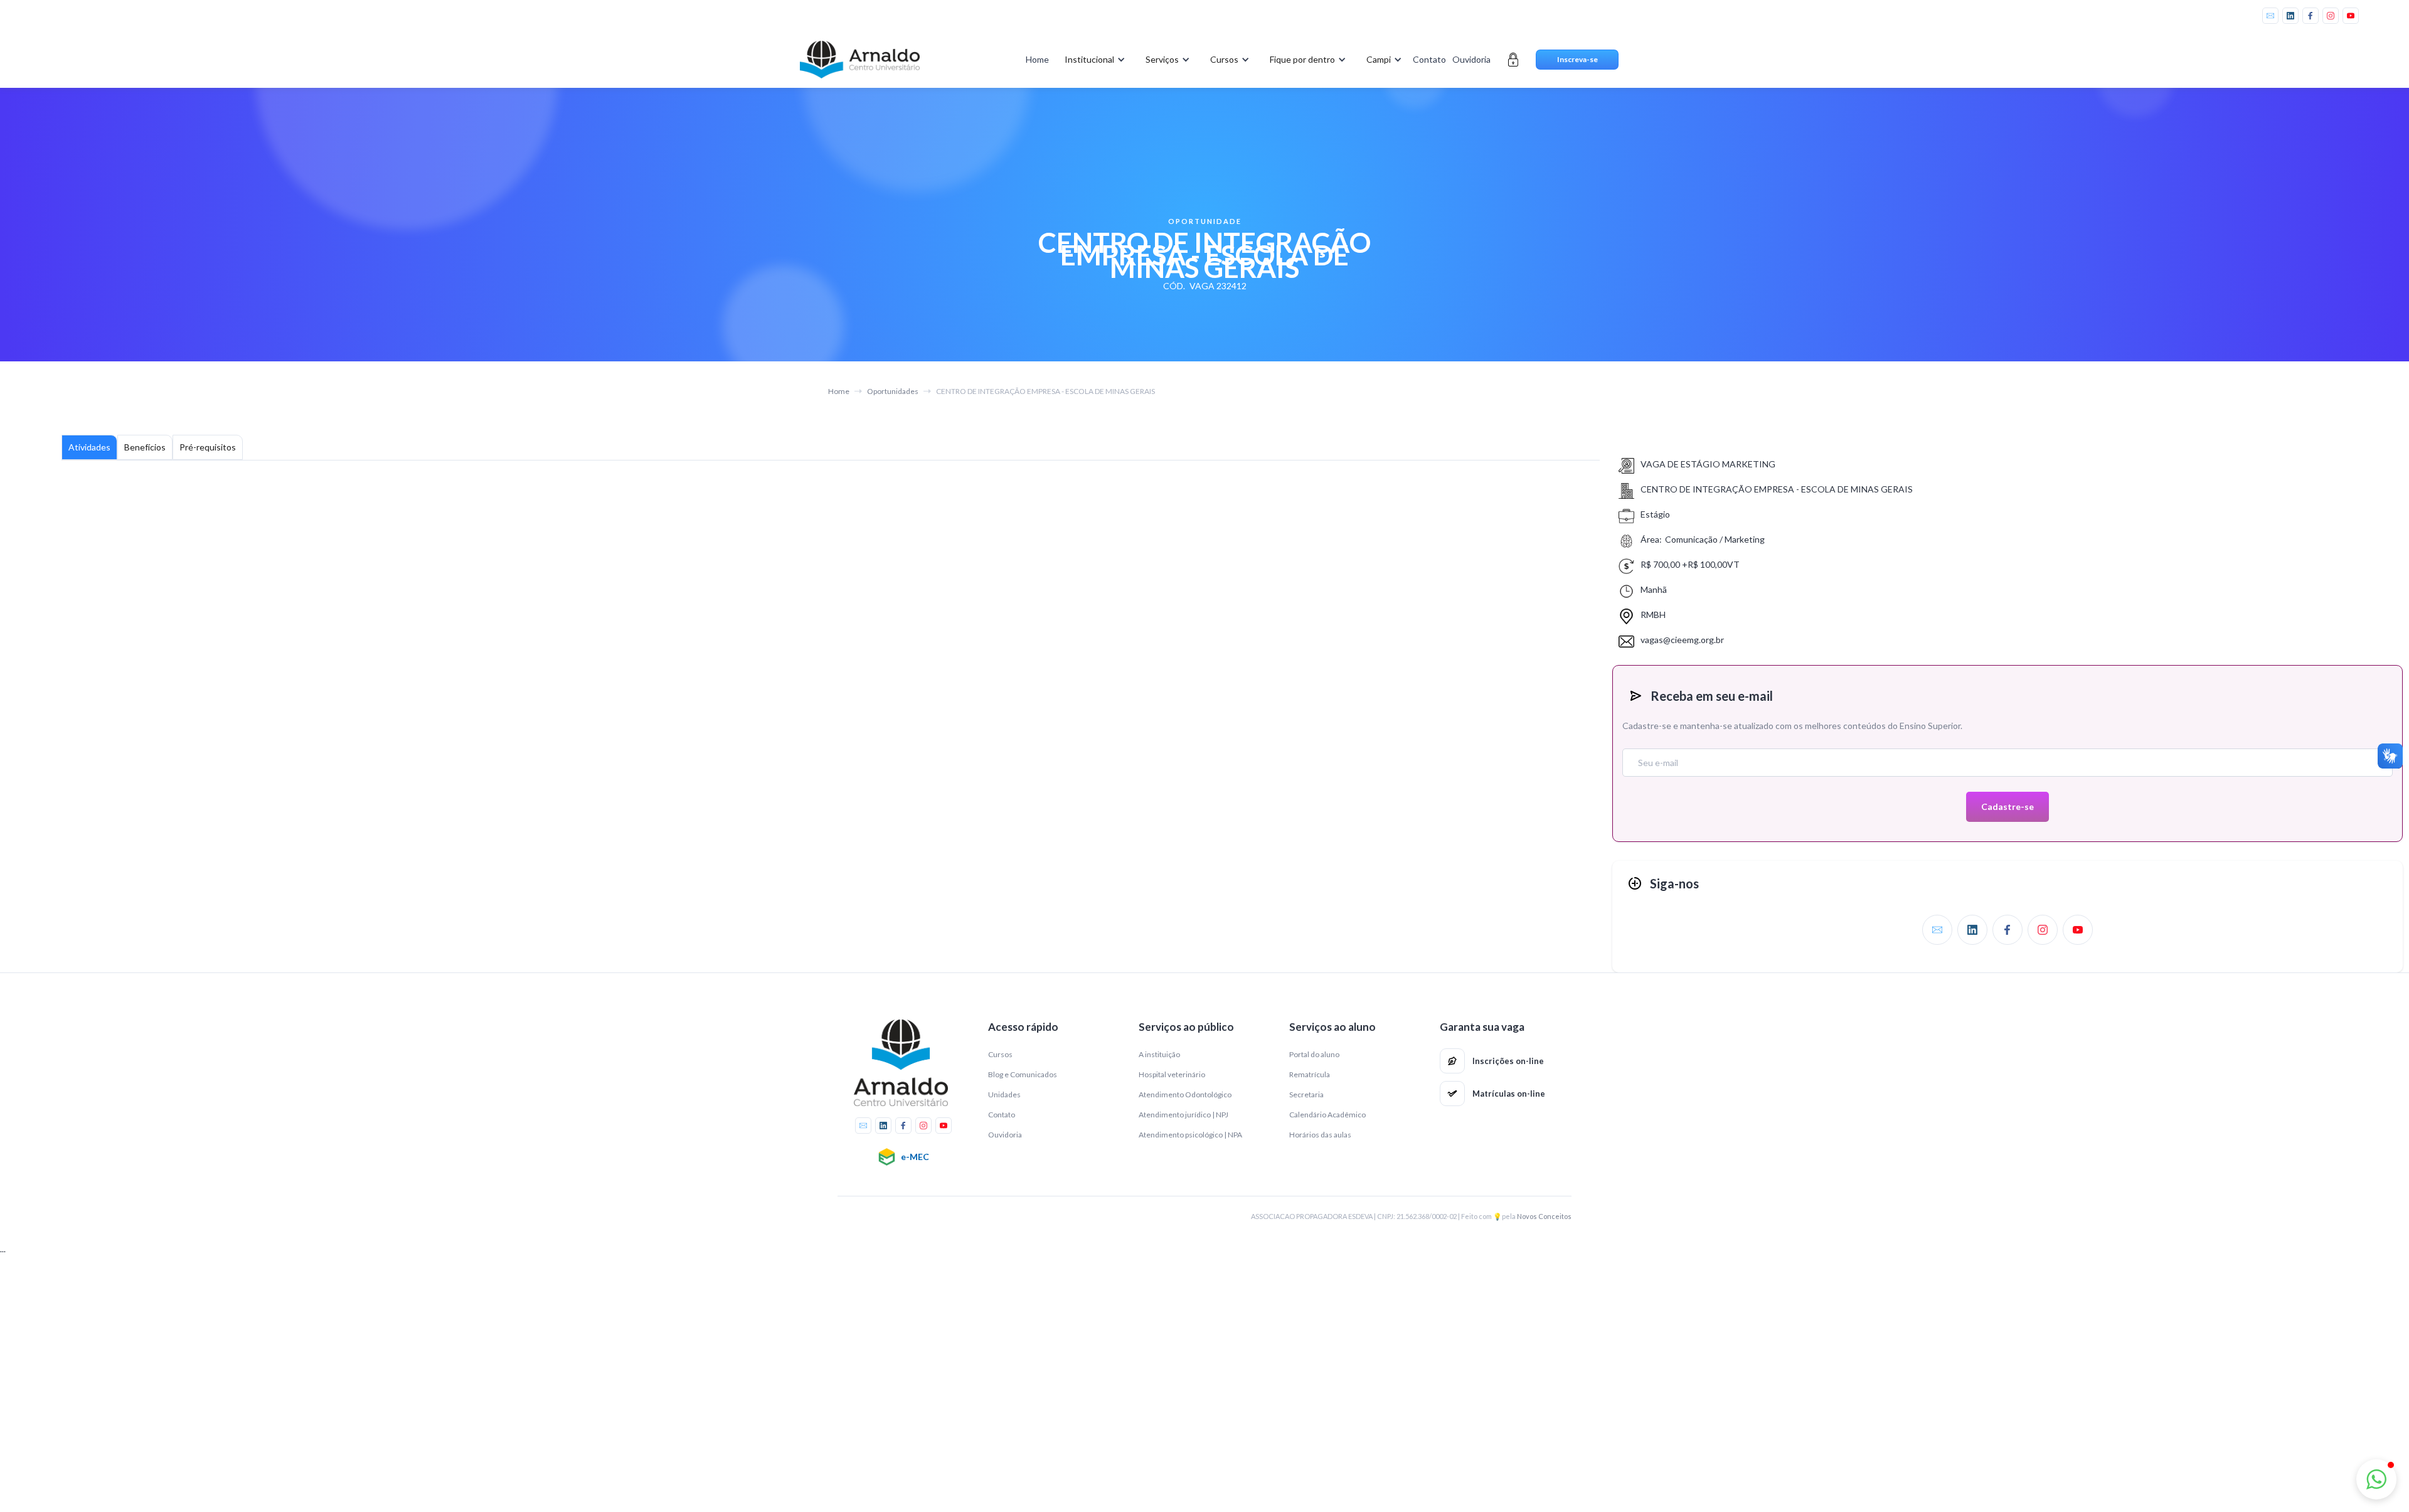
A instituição (1159, 1054)
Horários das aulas (1320, 1135)
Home (1037, 59)
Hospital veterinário (1172, 1074)
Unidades (1004, 1094)
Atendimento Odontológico (1185, 1094)
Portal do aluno (1314, 1054)
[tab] (89, 447)
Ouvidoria (1471, 59)
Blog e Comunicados (1023, 1074)
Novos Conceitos (1544, 1216)
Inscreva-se (1577, 59)
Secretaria (1306, 1094)
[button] (1093, 60)
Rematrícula (1310, 1074)
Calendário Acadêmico (1327, 1115)
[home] (859, 60)
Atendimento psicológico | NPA (1190, 1135)
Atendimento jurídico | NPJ (1183, 1115)
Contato (1429, 59)
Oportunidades (893, 391)
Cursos (1000, 1054)
